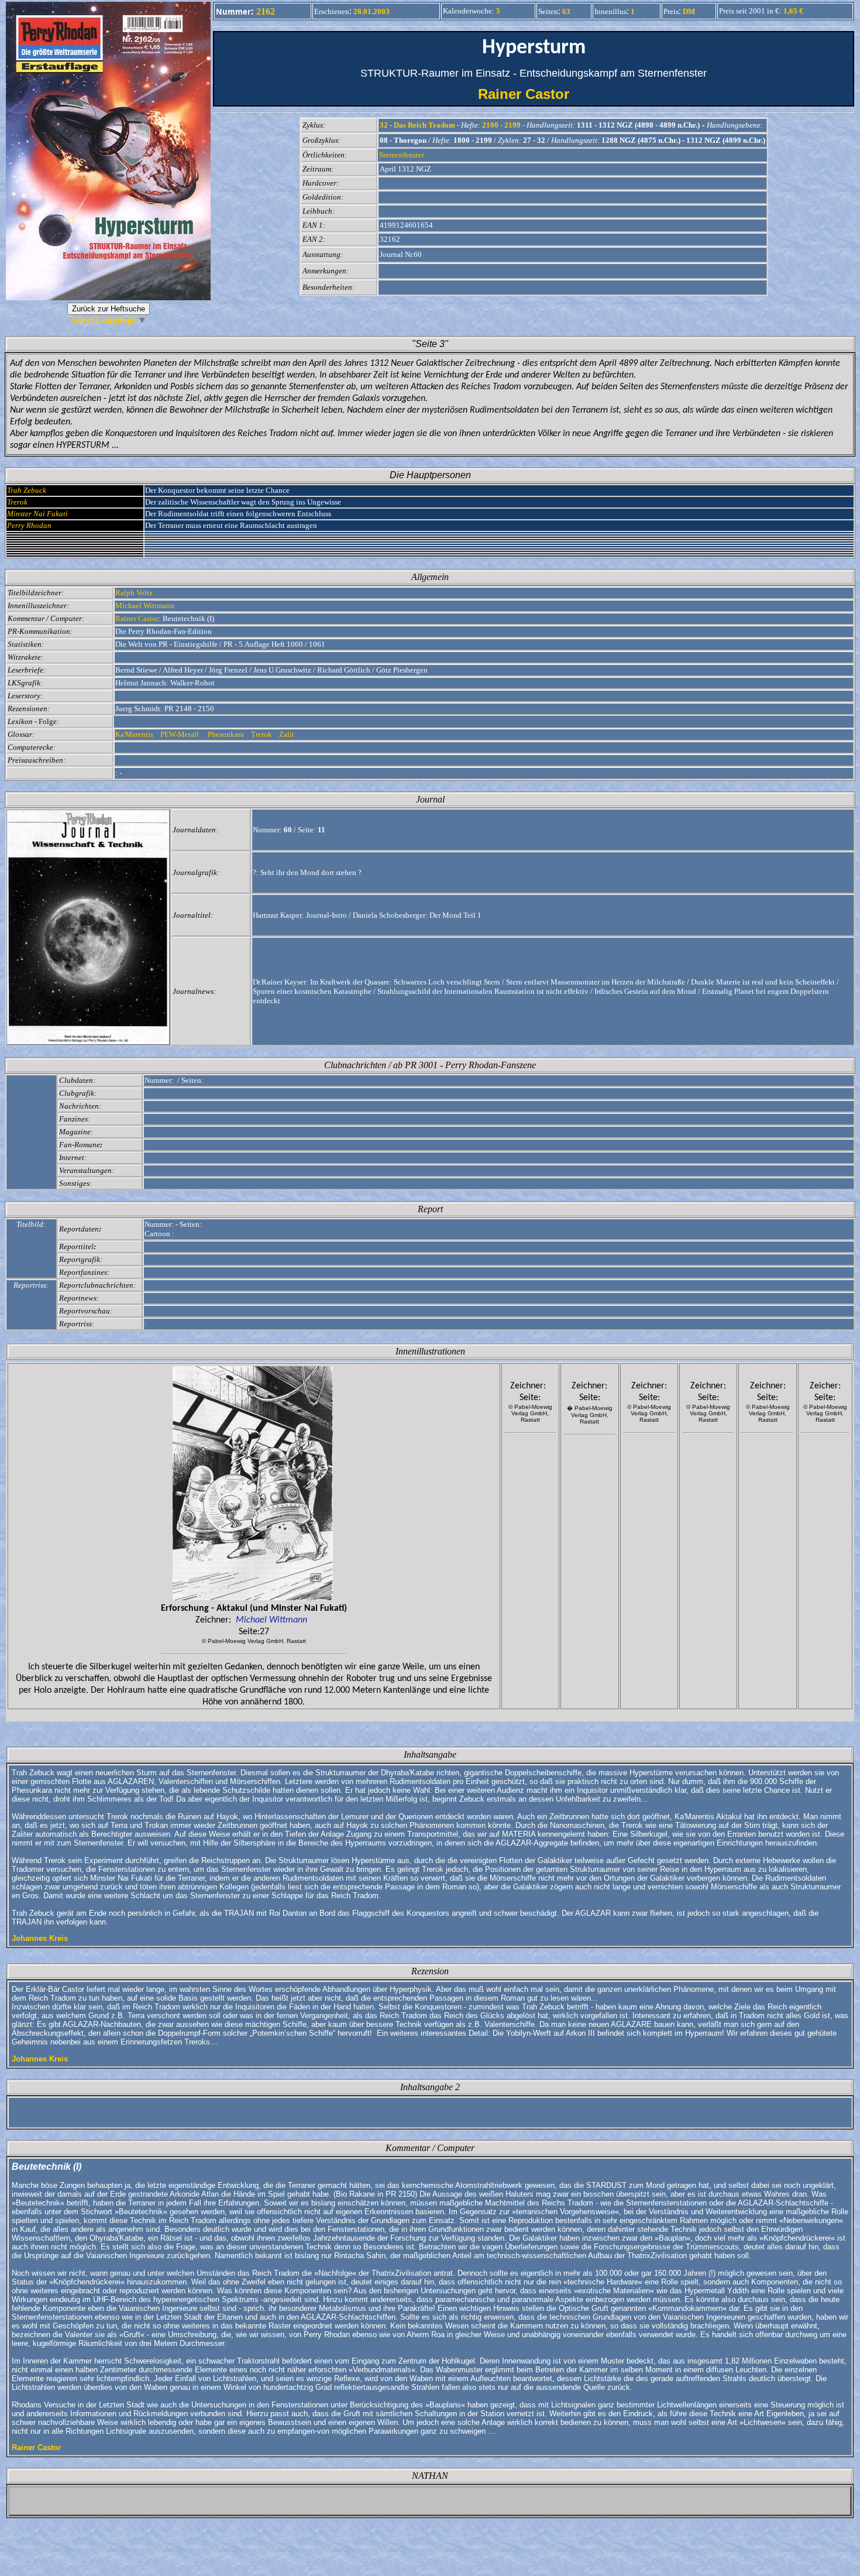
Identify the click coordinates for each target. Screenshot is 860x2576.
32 (384, 125)
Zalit (288, 734)
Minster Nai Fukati (37, 514)
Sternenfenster (402, 155)
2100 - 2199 (501, 125)
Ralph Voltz (134, 593)
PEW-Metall (180, 734)
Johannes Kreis (40, 1938)
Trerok (17, 502)
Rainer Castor (534, 94)
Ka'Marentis (135, 734)
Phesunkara (226, 734)
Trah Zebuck (27, 490)
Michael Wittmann (145, 606)
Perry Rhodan (29, 525)
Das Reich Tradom (424, 125)
